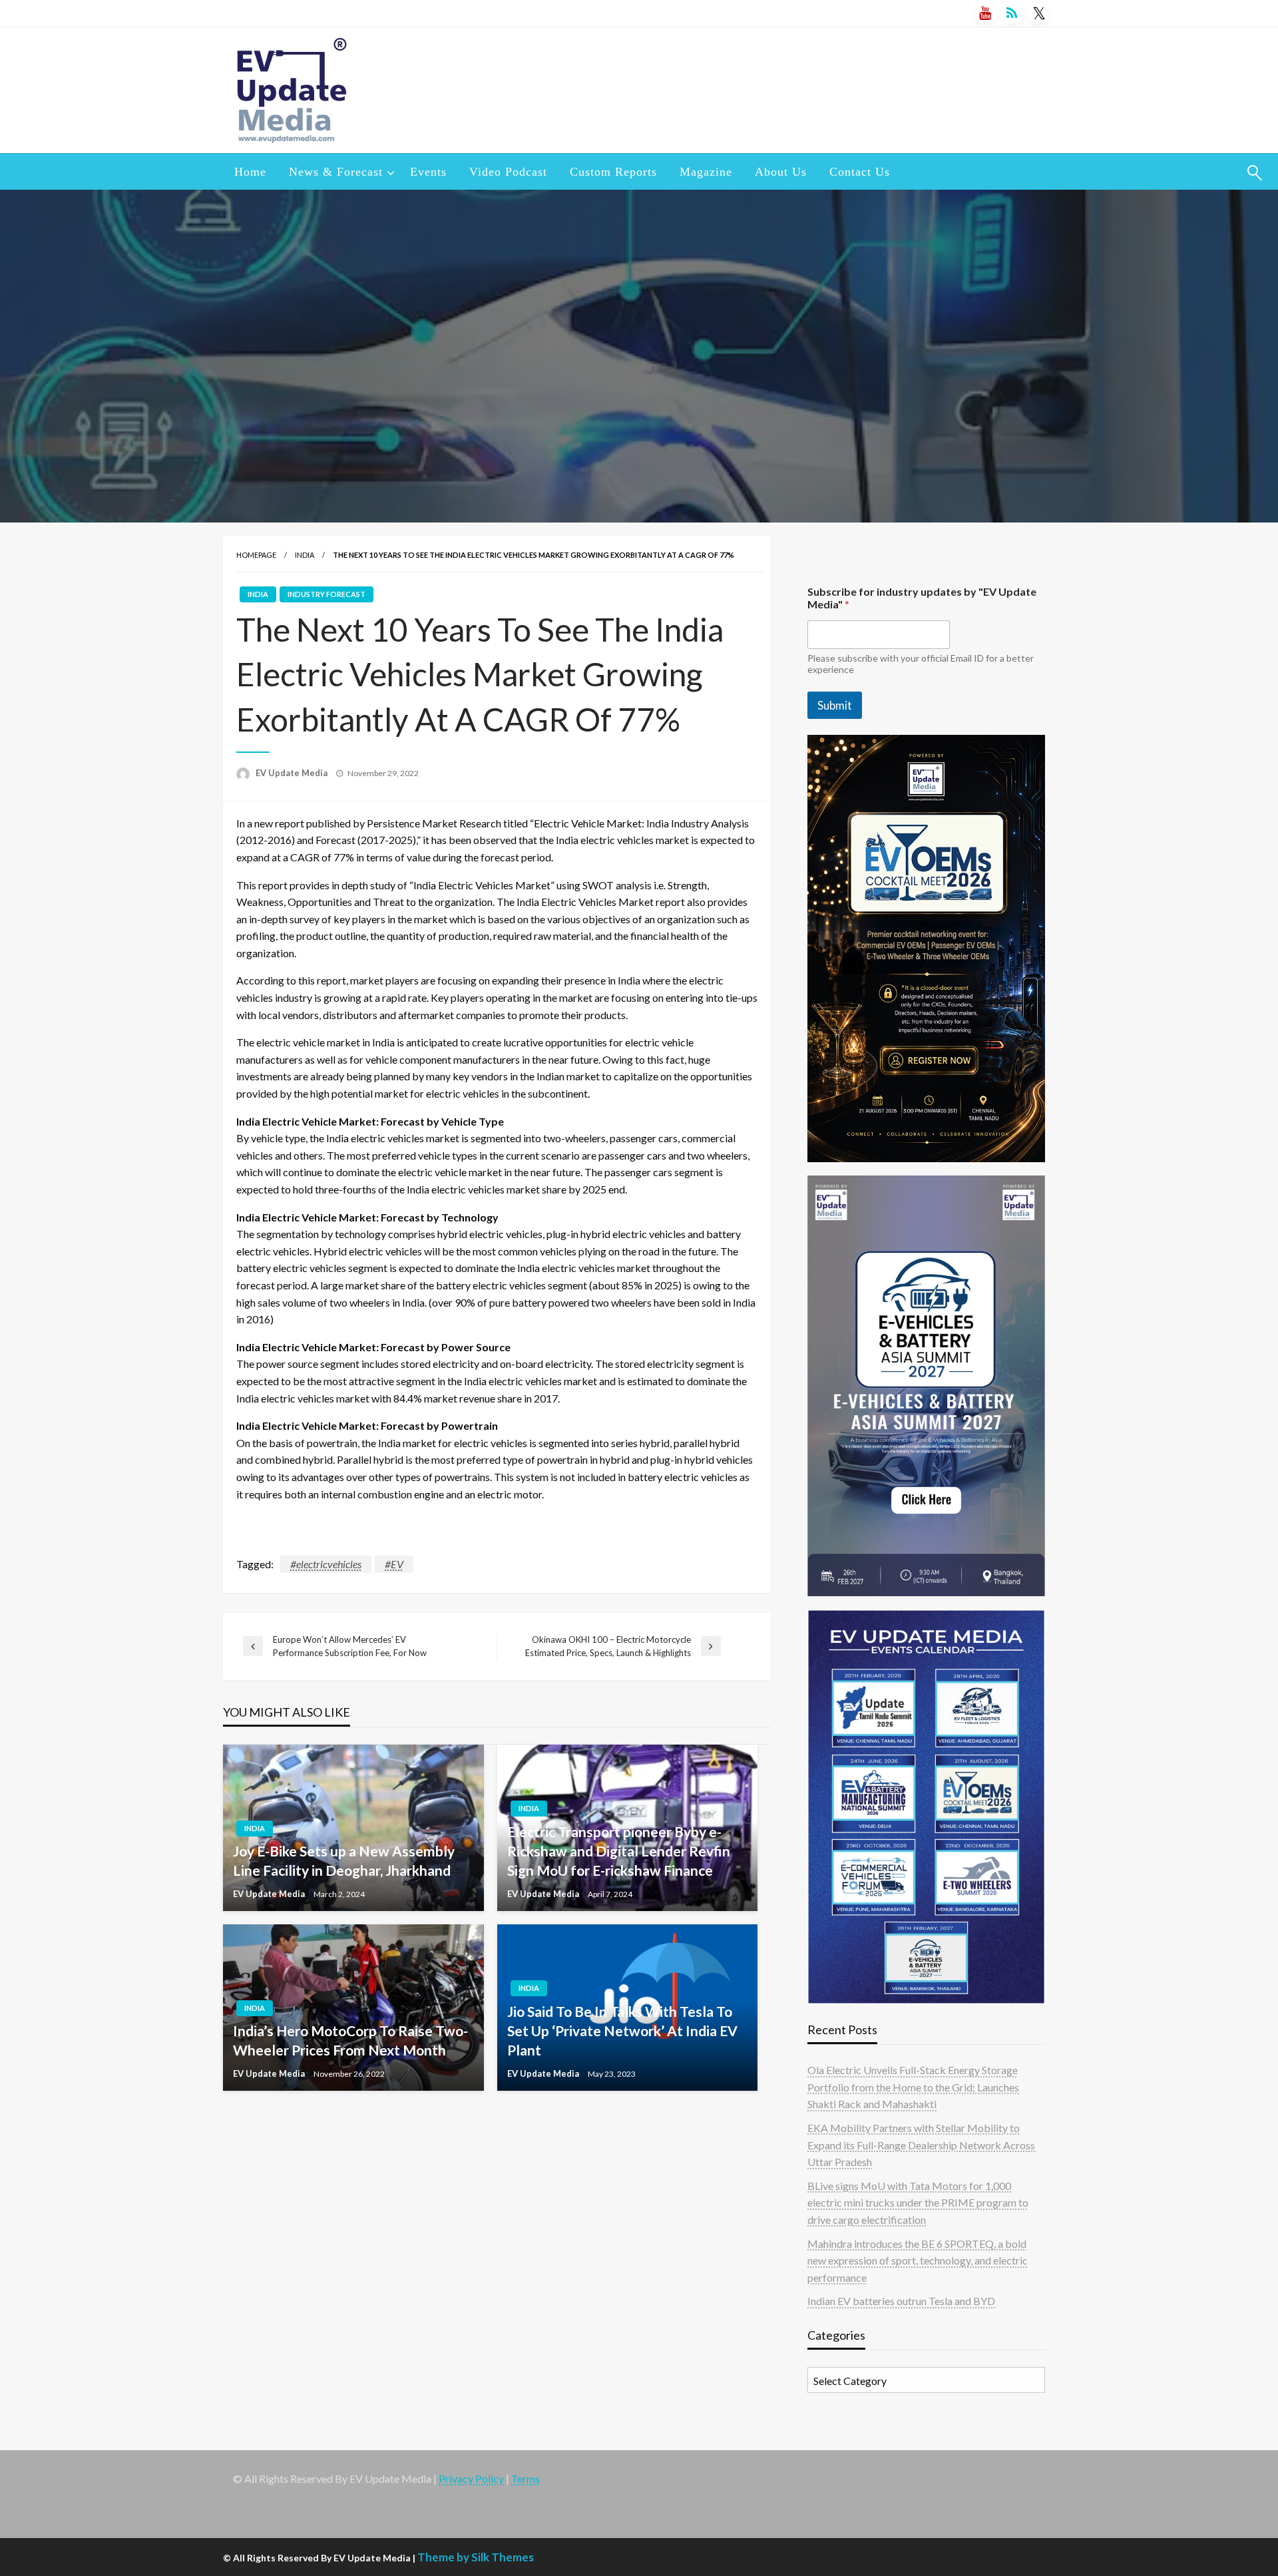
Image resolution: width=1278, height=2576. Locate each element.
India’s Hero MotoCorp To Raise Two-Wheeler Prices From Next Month (350, 2040)
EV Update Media (293, 773)
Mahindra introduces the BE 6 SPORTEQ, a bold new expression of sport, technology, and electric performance (918, 2260)
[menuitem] (250, 172)
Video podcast (508, 172)
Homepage (256, 555)
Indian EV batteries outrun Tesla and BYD (901, 2301)
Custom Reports (613, 172)
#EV (394, 1564)
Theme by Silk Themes (476, 2557)
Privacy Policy (471, 2478)
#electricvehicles (326, 1564)
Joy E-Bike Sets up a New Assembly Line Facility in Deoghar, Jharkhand (344, 1860)
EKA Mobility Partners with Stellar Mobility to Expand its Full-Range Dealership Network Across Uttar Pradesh (921, 2145)
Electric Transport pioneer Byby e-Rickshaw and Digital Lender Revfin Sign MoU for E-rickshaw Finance (619, 1851)
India (305, 555)
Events (428, 172)
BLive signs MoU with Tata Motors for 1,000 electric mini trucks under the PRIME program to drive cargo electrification (918, 2203)
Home (250, 172)
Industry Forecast (326, 594)
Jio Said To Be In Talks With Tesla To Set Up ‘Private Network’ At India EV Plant (622, 2031)
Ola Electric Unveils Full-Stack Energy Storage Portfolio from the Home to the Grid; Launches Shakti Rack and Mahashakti (913, 2087)
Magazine (706, 172)
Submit (835, 705)
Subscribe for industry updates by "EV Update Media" (922, 598)
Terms (526, 2478)
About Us (781, 172)
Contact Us (860, 172)
